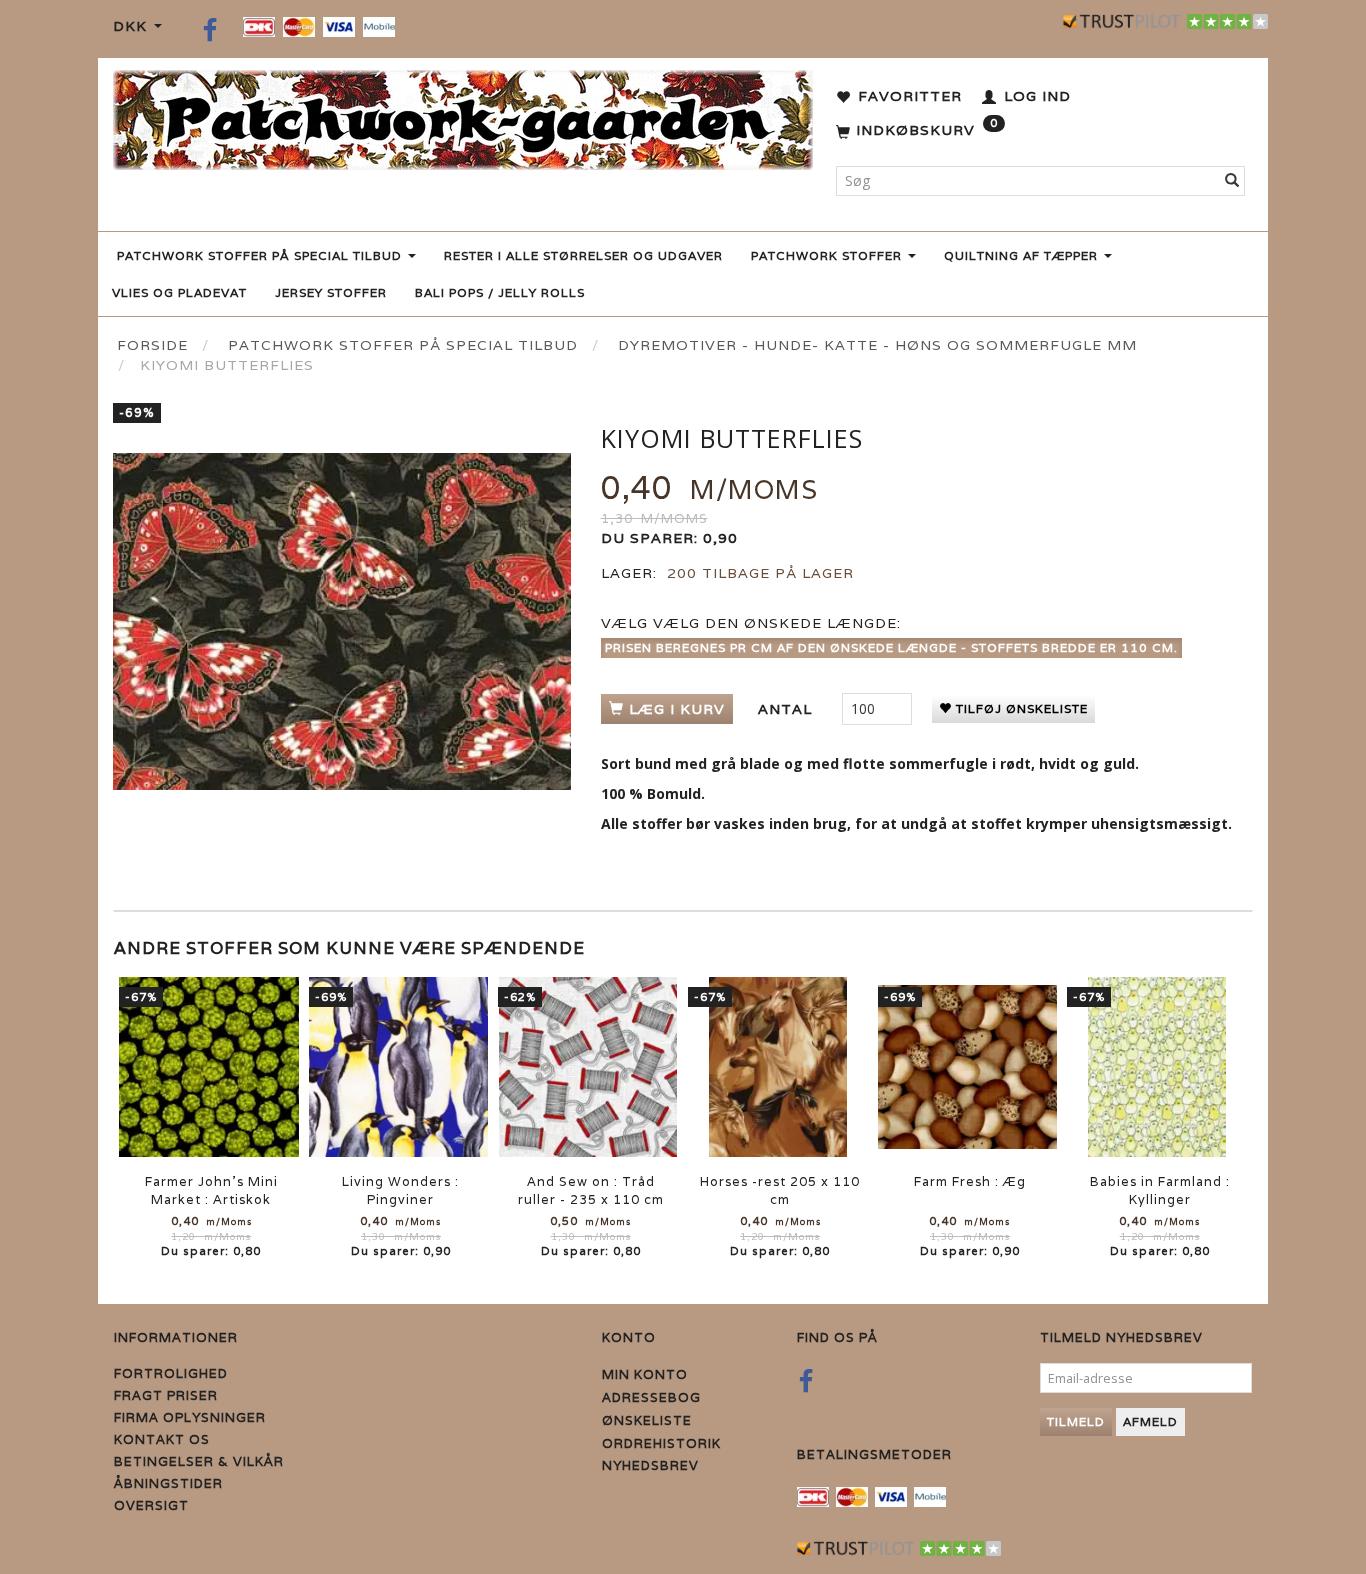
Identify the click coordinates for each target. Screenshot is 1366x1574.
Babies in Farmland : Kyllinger (1160, 1190)
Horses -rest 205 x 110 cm (780, 1190)
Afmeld (1150, 1421)
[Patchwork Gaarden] (463, 115)
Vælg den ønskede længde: (751, 623)
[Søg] (1232, 181)
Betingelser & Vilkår (199, 1461)
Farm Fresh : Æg (970, 1181)
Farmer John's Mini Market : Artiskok (211, 1190)
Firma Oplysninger (190, 1417)
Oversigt (151, 1505)
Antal (787, 709)
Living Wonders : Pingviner (400, 1190)
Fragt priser (166, 1395)
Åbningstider (168, 1483)
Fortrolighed (171, 1373)
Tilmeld (1076, 1421)
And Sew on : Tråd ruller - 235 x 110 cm (591, 1190)
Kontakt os (162, 1439)
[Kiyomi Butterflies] (342, 622)
